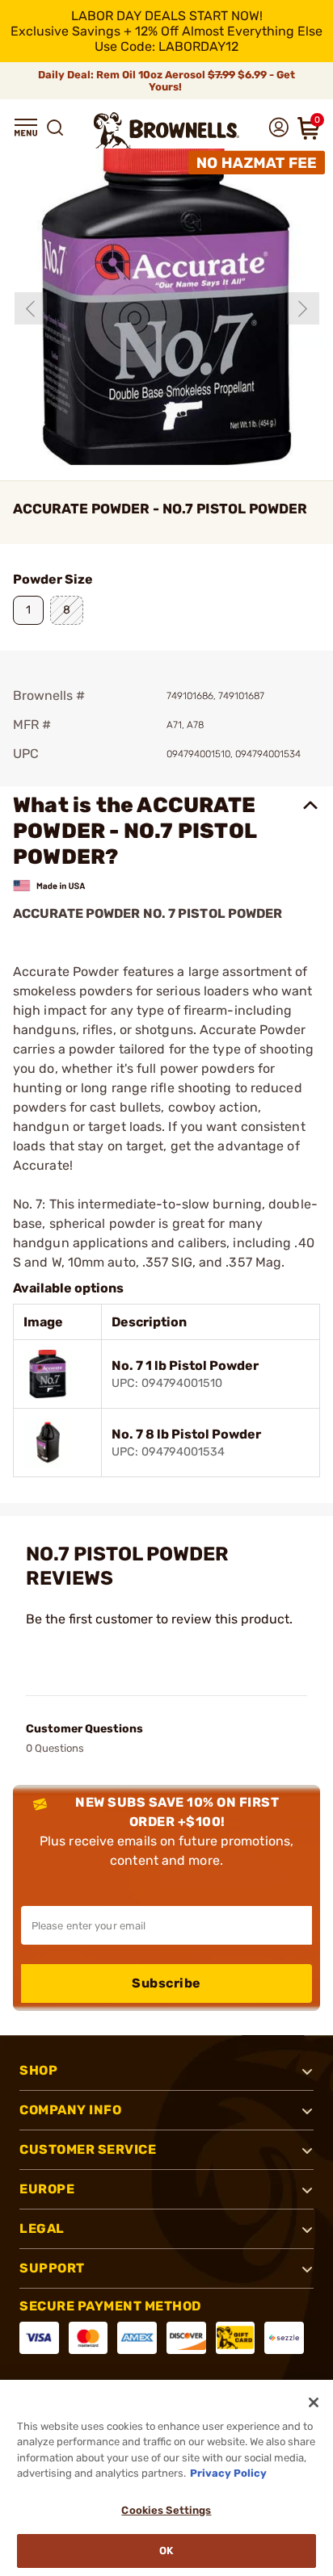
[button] (26, 128)
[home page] (166, 130)
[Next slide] (303, 308)
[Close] (314, 2402)
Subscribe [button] (166, 1983)
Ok (166, 2551)
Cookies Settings (166, 2510)
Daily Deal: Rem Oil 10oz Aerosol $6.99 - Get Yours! (166, 81)
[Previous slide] (31, 308)
